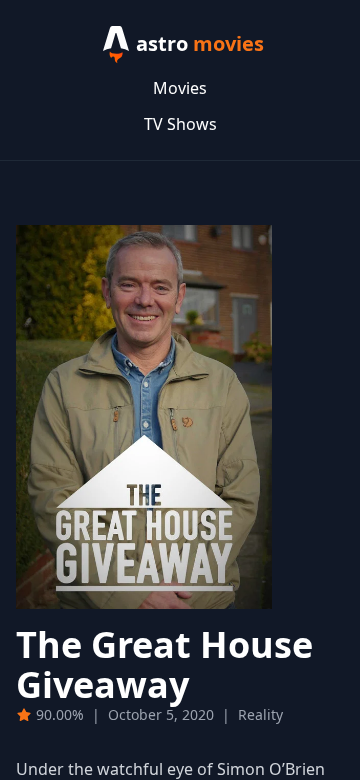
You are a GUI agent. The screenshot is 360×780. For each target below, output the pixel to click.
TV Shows (180, 124)
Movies (180, 88)
